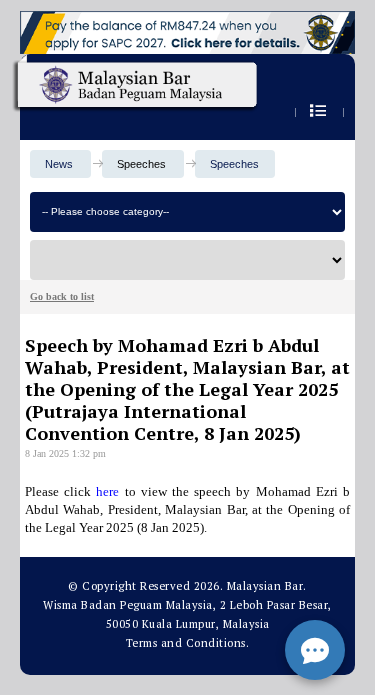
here (107, 491)
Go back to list (62, 296)
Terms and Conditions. (188, 643)
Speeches (234, 164)
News (59, 164)
